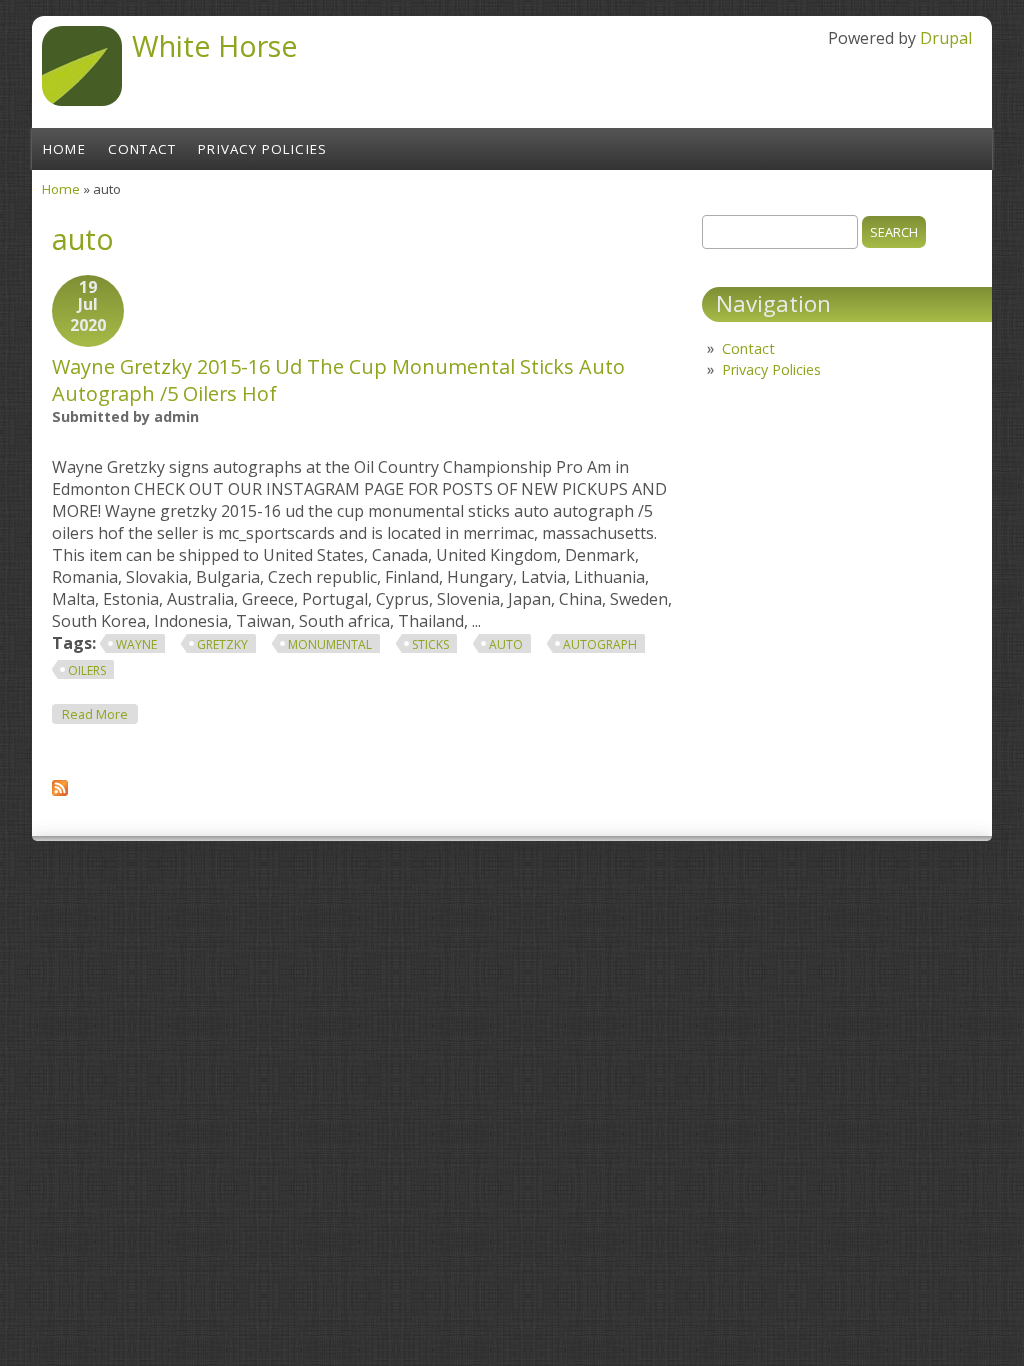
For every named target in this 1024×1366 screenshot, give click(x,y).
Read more (100, 713)
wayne (136, 644)
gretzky (222, 644)
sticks (430, 644)
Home (64, 149)
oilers (87, 670)
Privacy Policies (262, 149)
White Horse (215, 45)
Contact (142, 149)
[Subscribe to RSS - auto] (60, 790)
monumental (330, 644)
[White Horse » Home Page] (82, 100)
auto (506, 644)
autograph (600, 644)
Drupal (946, 38)
